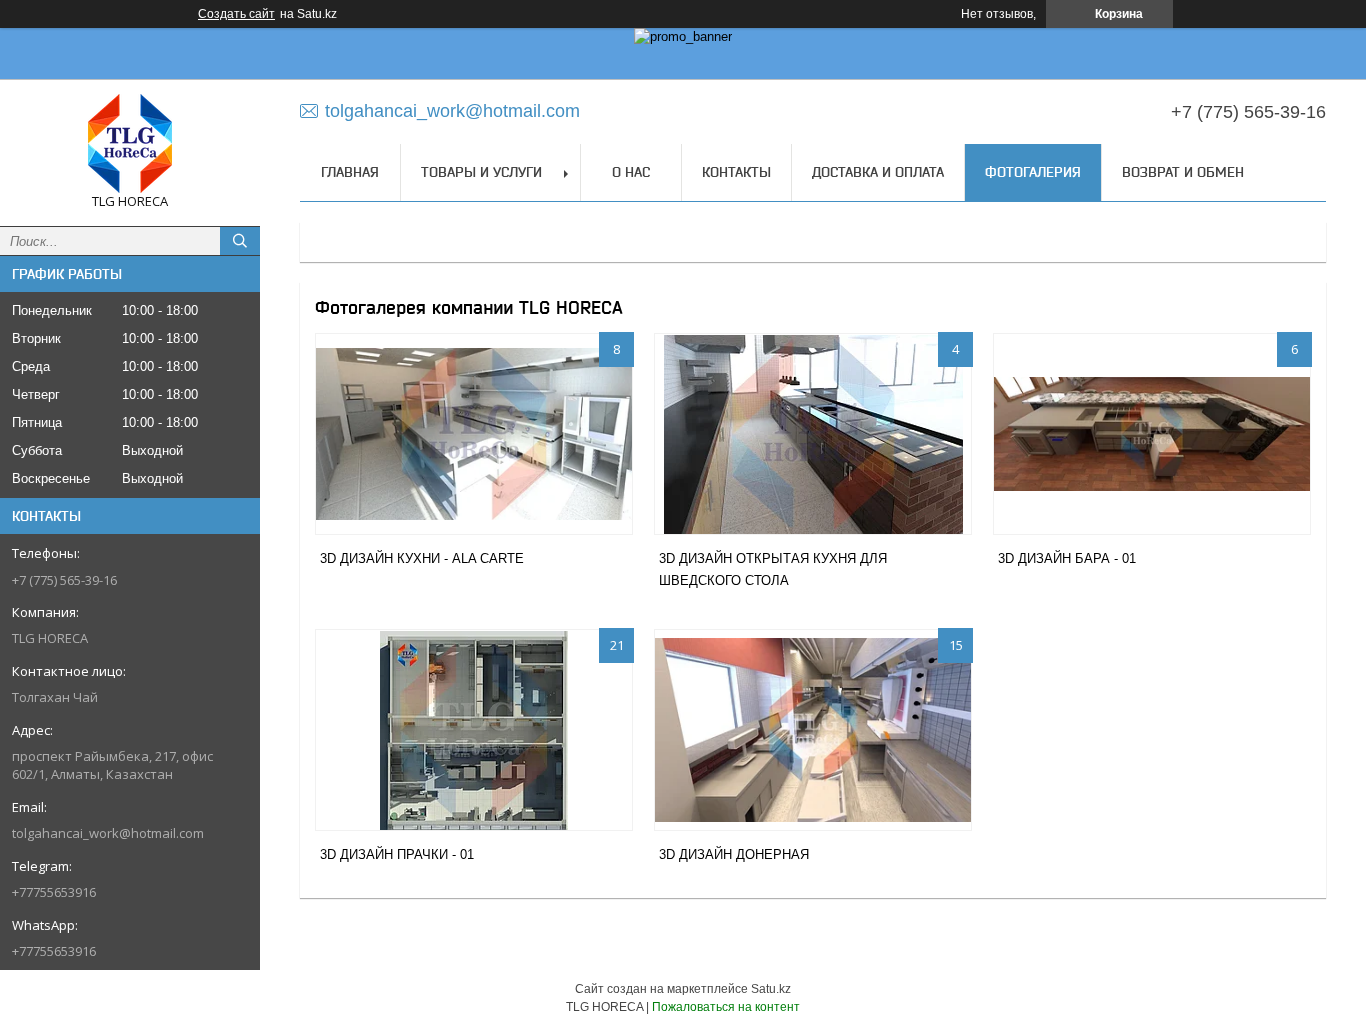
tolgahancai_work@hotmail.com (108, 833)
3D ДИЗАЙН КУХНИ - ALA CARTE (422, 558)
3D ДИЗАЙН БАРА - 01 (1067, 558)
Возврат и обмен (1183, 172)
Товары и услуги (481, 172)
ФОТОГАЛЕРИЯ (1033, 172)
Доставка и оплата (878, 172)
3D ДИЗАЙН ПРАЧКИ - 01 (397, 854)
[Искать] (240, 241)
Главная (350, 172)
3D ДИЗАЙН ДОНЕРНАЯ (734, 854)
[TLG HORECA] (130, 143)
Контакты (736, 172)
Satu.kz (771, 989)
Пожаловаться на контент (726, 1007)
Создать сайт (236, 14)
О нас (631, 172)
